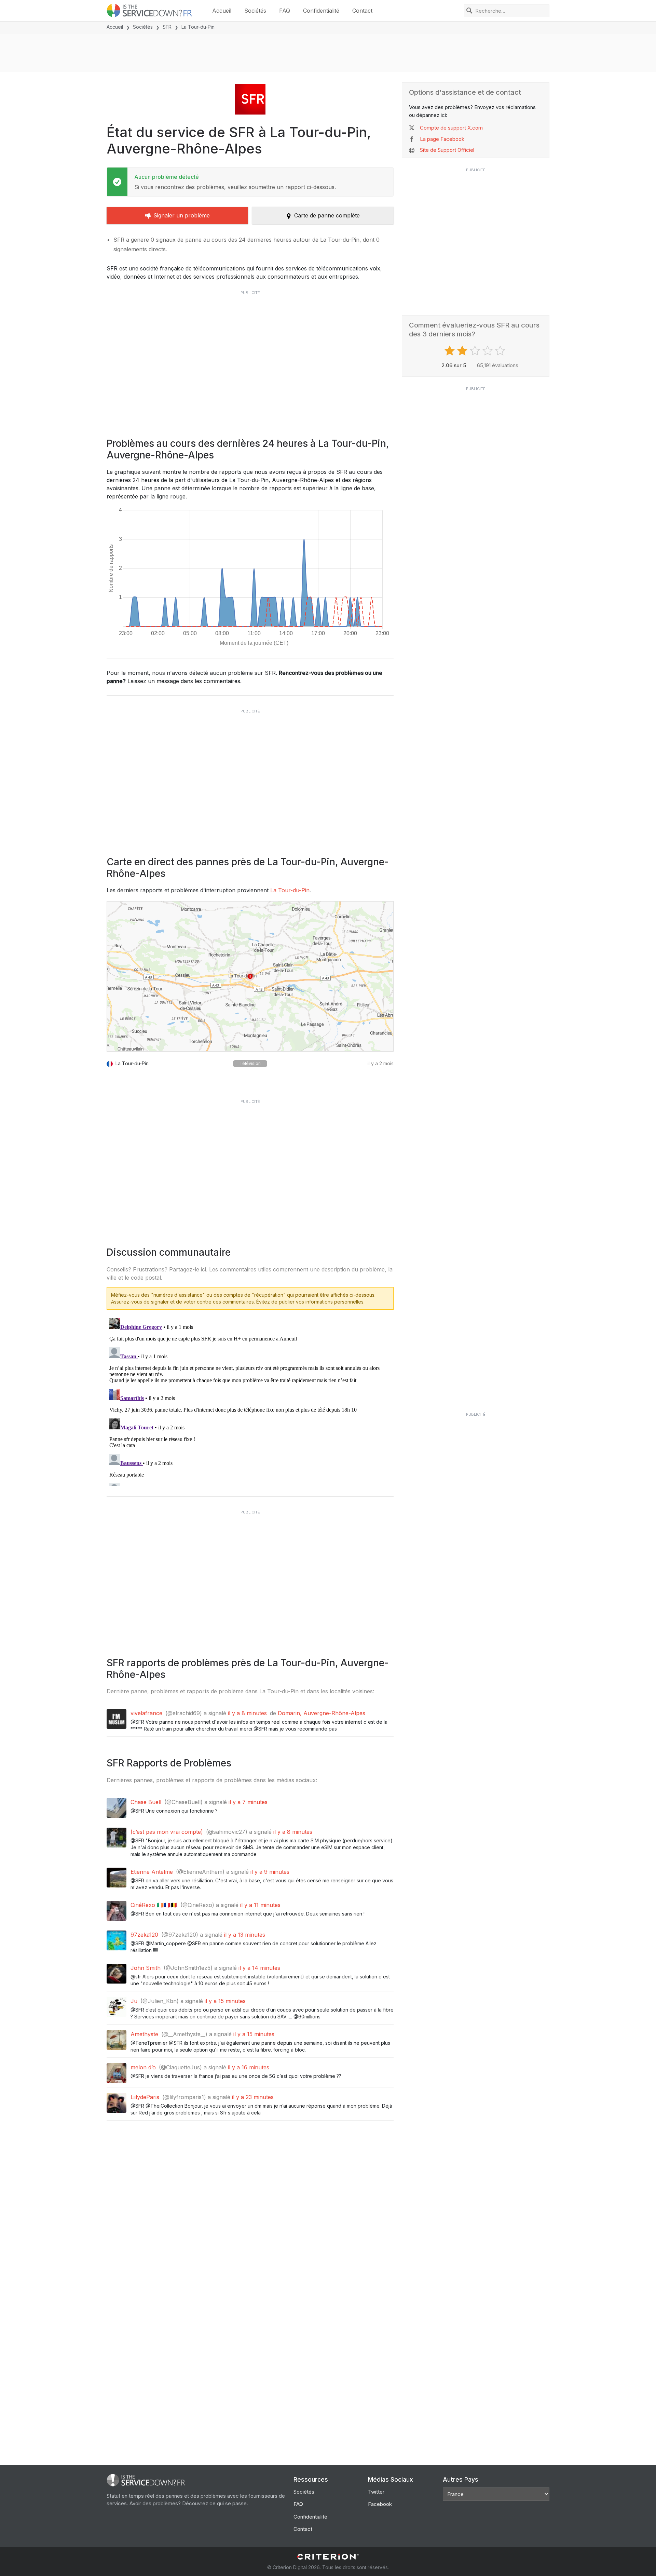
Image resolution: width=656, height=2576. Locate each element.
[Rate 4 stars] (488, 351)
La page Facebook (442, 139)
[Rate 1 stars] (450, 351)
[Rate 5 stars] (501, 351)
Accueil (222, 11)
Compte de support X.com (451, 128)
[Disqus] (250, 1401)
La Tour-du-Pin (290, 890)
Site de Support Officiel (447, 150)
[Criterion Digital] (328, 2557)
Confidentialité (321, 11)
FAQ (285, 11)
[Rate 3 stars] (476, 351)
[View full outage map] (250, 976)
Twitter (376, 2492)
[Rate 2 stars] (463, 351)
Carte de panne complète (327, 215)
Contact (362, 11)
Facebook (380, 2504)
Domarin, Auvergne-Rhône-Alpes (322, 1713)
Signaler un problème (182, 215)
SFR (167, 27)
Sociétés (255, 11)
